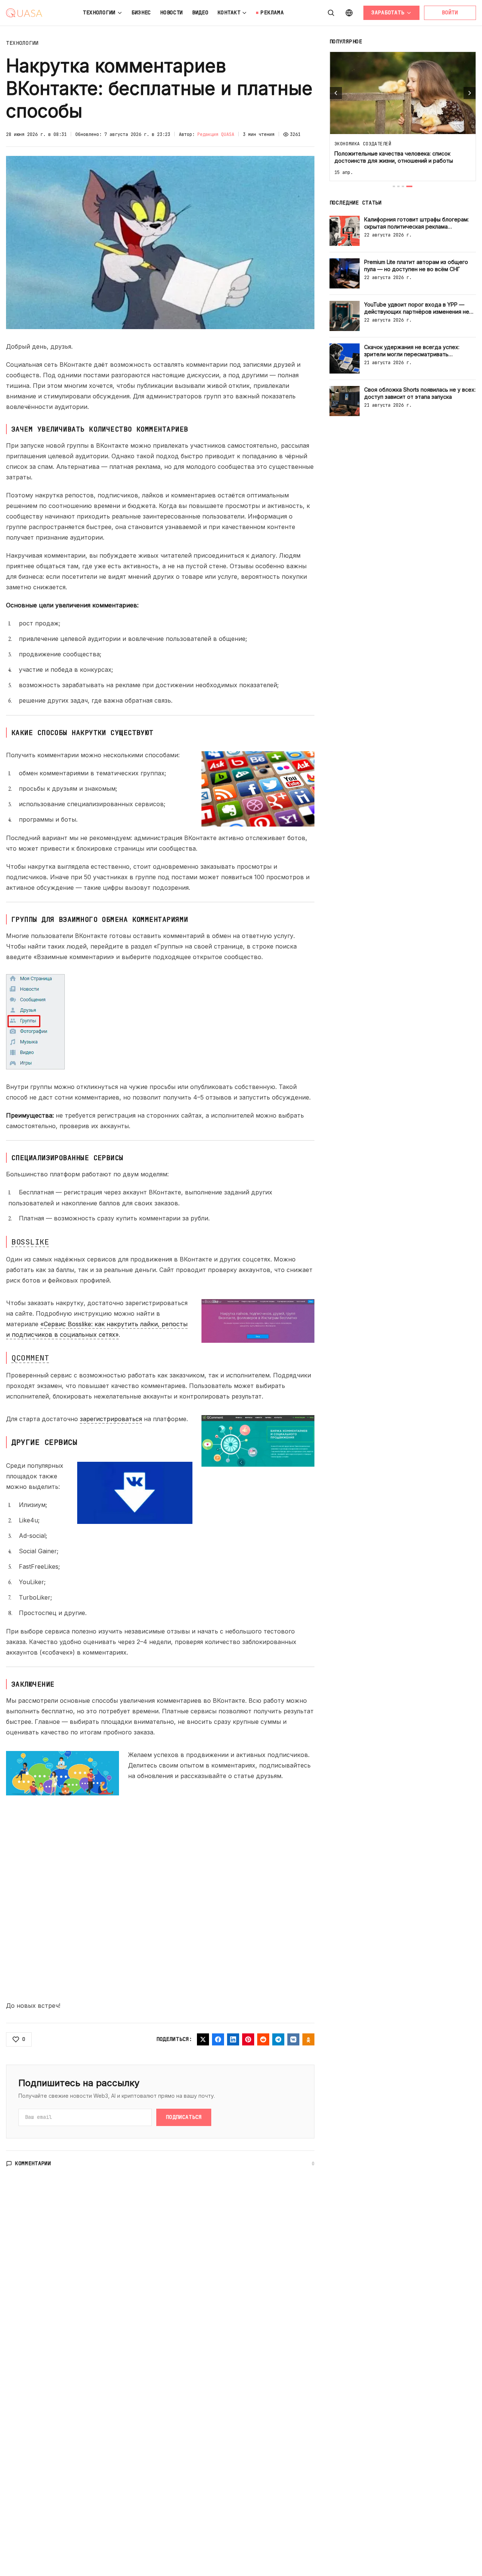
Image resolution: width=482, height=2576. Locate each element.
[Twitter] (203, 2039)
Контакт (229, 12)
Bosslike (30, 1242)
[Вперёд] (470, 93)
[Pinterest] (248, 2039)
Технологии (99, 12)
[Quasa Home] (24, 13)
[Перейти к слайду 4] (409, 186)
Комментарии (33, 2163)
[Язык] (349, 13)
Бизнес (141, 12)
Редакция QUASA (216, 134)
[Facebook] (218, 2039)
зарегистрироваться (111, 1419)
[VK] (293, 2039)
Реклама (272, 12)
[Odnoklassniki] (308, 2039)
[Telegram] (278, 2039)
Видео (200, 12)
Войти (450, 12)
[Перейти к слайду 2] (398, 186)
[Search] (331, 13)
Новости (172, 12)
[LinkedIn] (233, 2039)
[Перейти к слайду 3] (403, 186)
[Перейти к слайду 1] (394, 186)
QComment (30, 1358)
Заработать (388, 12)
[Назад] (336, 93)
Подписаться (184, 2117)
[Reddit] (263, 2039)
